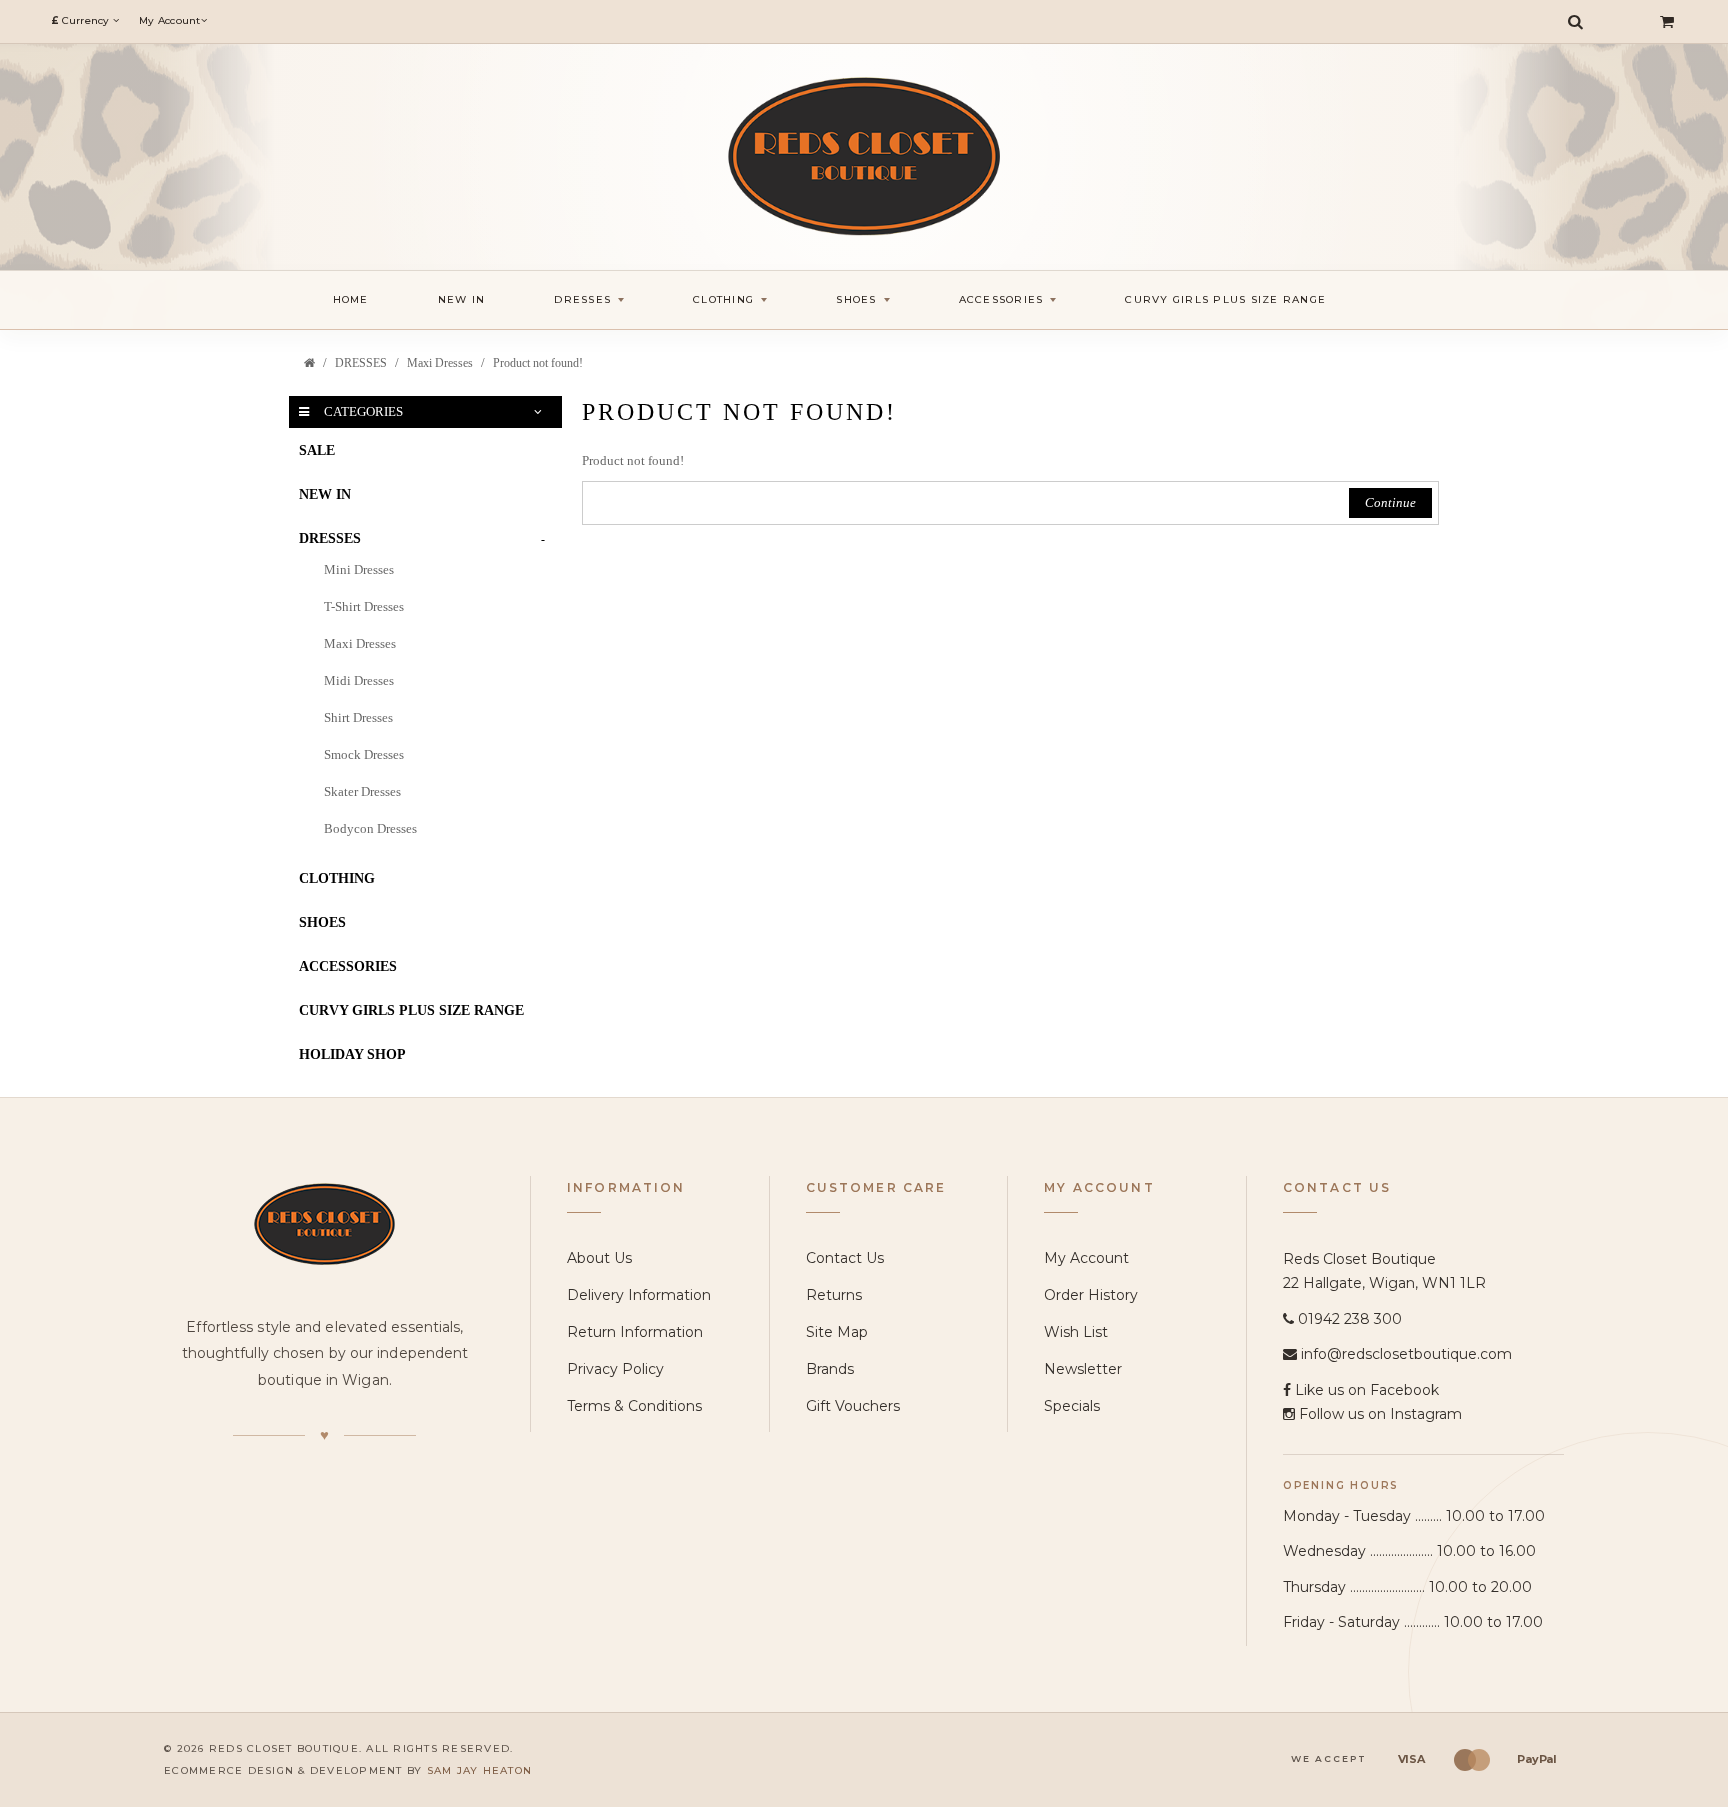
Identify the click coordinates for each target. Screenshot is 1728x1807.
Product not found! (538, 363)
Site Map (837, 1332)
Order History (1091, 1295)
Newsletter (1083, 1369)
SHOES (322, 922)
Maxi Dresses (440, 363)
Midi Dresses (359, 680)
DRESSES (361, 363)
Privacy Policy (615, 1369)
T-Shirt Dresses (364, 606)
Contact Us (845, 1258)
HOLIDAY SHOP (352, 1054)
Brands (830, 1369)
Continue (1390, 502)
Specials (1072, 1406)
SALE (317, 450)
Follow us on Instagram (1380, 1414)
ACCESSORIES (348, 966)
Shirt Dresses (358, 717)
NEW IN (325, 494)
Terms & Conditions (634, 1406)
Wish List (1076, 1332)
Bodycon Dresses (370, 828)
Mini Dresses (359, 569)
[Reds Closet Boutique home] (324, 1223)
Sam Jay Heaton (480, 1770)
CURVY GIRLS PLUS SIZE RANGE (411, 1010)
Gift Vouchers (853, 1406)
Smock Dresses (364, 754)
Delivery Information (639, 1295)
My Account (1086, 1258)
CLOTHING (337, 878)
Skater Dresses (362, 791)
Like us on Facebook (1367, 1390)
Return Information (635, 1332)
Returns (834, 1295)
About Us (599, 1258)
